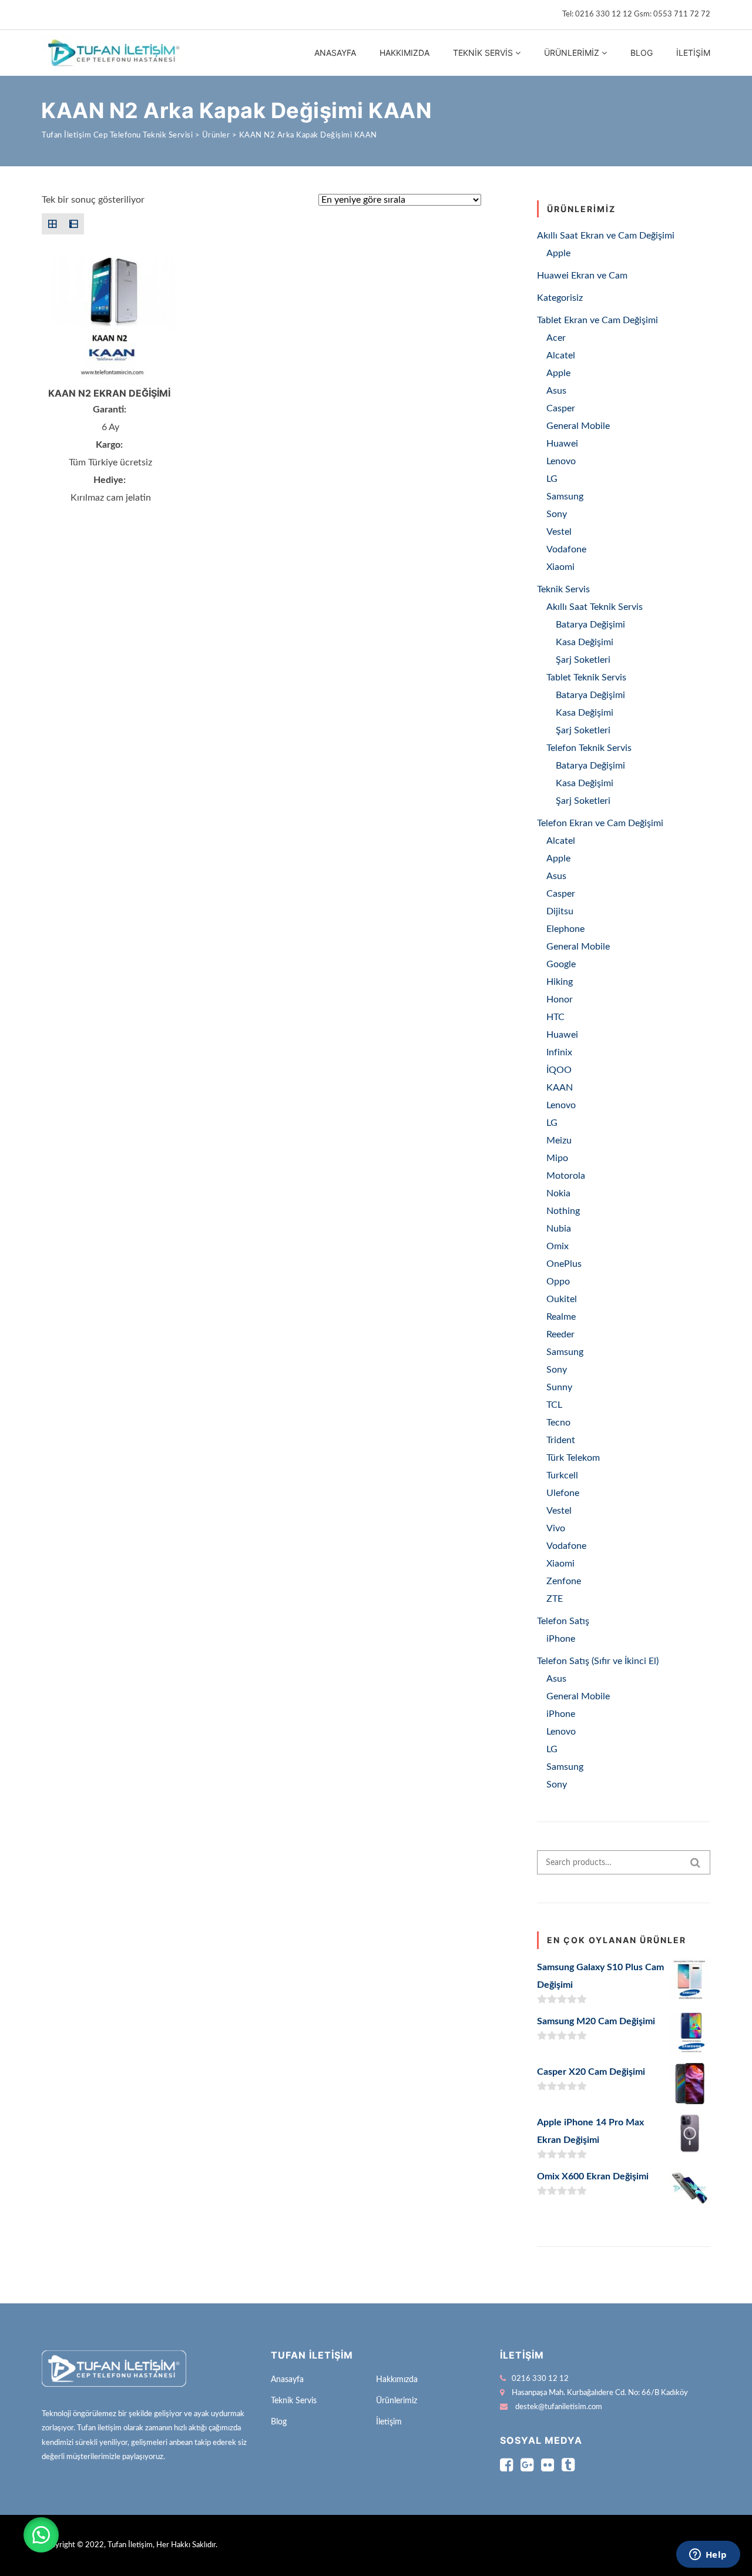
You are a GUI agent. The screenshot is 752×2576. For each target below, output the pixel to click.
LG (552, 479)
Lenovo (561, 461)
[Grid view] (52, 224)
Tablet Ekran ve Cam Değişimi (597, 320)
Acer (556, 338)
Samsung (565, 497)
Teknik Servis (483, 53)
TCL (554, 1405)
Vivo (556, 1528)
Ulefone (563, 1493)
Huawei (562, 444)
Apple (558, 253)
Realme (561, 1317)
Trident (561, 1440)
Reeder (560, 1334)
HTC (555, 1017)
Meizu (559, 1141)
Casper (561, 408)
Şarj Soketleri (583, 660)
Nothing (563, 1211)
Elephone (565, 929)
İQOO (559, 1070)
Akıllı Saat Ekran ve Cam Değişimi (606, 236)
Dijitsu (560, 911)
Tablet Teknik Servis (586, 677)
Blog (642, 53)
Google (561, 964)
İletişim (693, 53)
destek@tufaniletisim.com (559, 2407)
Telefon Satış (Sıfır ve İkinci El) (598, 1661)
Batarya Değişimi (590, 625)
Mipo (557, 1158)
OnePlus (564, 1264)
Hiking (560, 982)
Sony (557, 514)
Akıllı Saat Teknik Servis (595, 607)
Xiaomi (560, 567)
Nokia (558, 1193)
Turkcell (562, 1475)
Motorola (566, 1176)
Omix (558, 1246)
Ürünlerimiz (572, 53)
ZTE (555, 1599)
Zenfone (564, 1581)
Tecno (558, 1423)
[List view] (73, 224)
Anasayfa (335, 53)
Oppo (558, 1282)
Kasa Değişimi (585, 642)
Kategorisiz (560, 298)
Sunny (559, 1387)
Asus (556, 391)
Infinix (559, 1052)
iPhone (561, 1639)
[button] (41, 2535)
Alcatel (561, 355)
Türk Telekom (573, 1458)
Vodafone (566, 549)
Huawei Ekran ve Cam (582, 276)
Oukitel (562, 1299)
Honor (560, 999)
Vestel (559, 532)
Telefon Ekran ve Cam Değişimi (600, 823)
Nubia (559, 1229)
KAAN (560, 1088)
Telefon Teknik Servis (589, 748)
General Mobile (578, 426)
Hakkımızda (404, 53)
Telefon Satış (563, 1621)
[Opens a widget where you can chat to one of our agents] (708, 2555)
